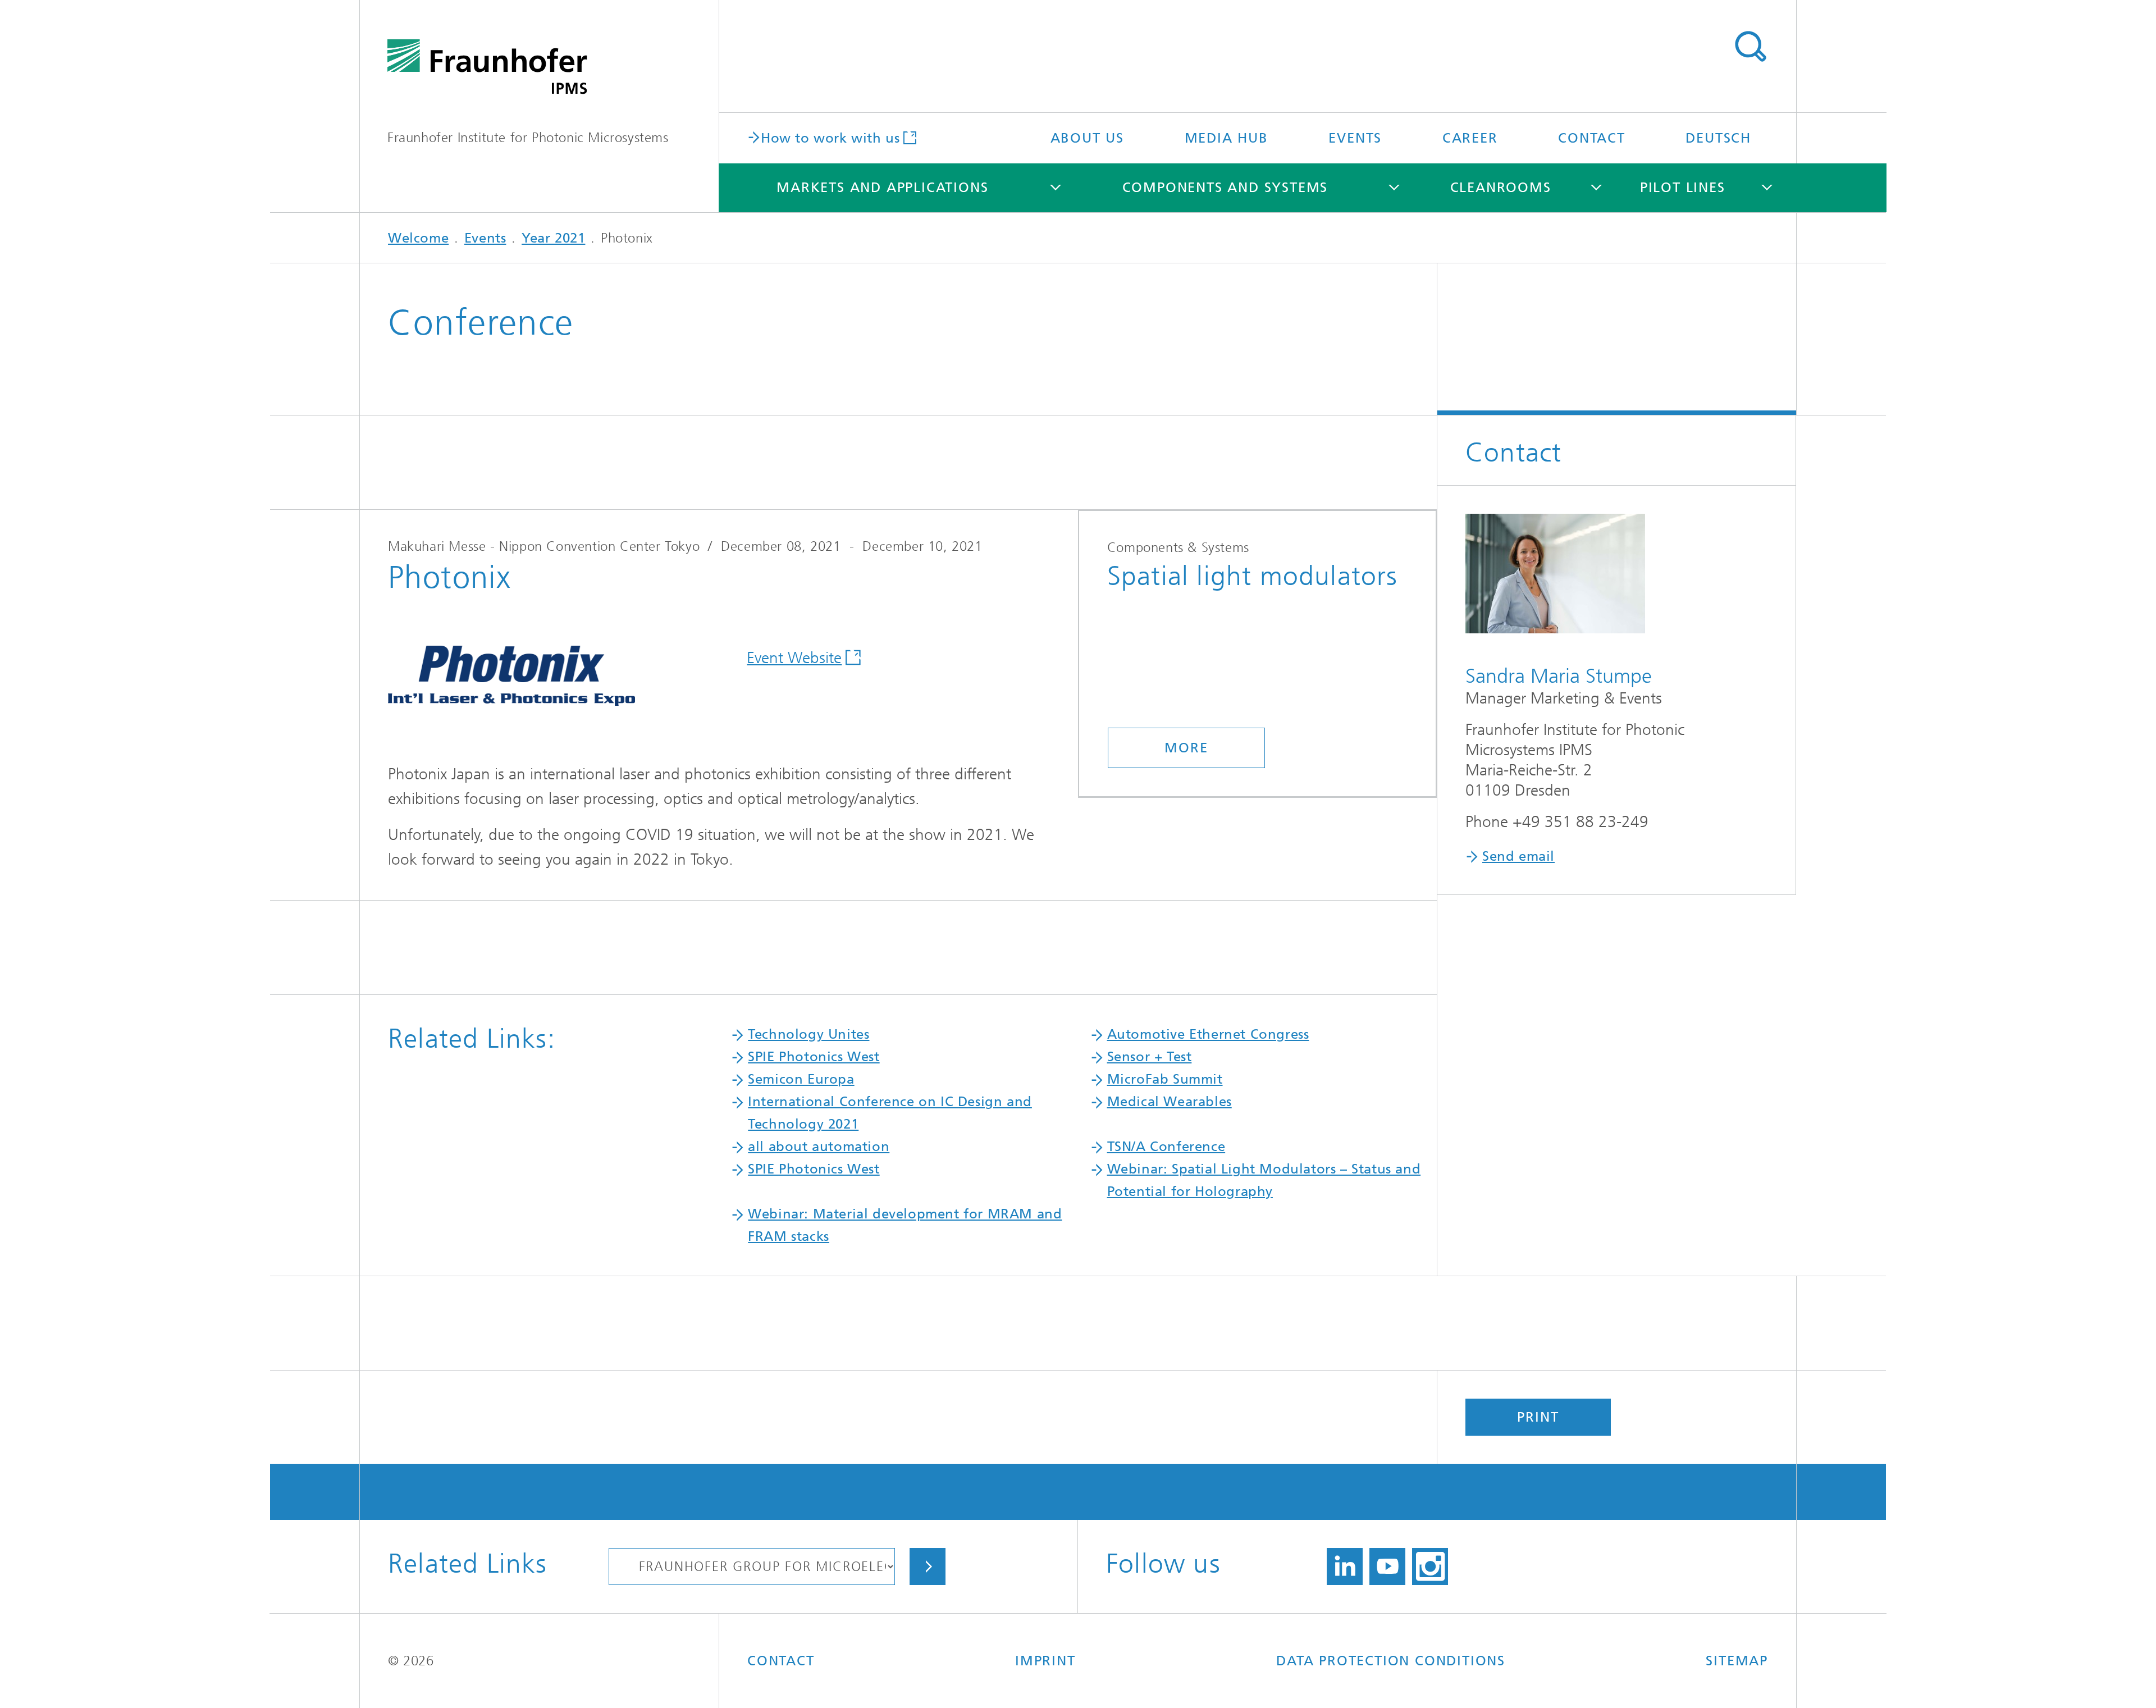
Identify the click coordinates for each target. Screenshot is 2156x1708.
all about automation (819, 1147)
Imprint (1045, 1661)
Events (1355, 138)
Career (1470, 138)
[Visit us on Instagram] (1430, 1567)
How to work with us (830, 137)
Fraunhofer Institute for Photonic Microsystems (528, 138)
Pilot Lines (1683, 188)
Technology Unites (808, 1034)
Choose (928, 1567)
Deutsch (1718, 138)
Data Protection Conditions (1391, 1661)
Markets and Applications (882, 188)
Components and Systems (1225, 188)
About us (1087, 138)
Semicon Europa (801, 1079)
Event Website (794, 658)
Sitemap (1737, 1661)
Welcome (418, 238)
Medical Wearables (1170, 1102)
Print (1538, 1417)
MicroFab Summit (1165, 1079)
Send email (1518, 856)
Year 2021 (553, 238)
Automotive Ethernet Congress (1208, 1034)
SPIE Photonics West (814, 1057)
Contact (1592, 138)
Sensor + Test (1150, 1057)
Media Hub (1227, 138)
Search (1750, 47)
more (1186, 748)
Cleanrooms (1501, 188)
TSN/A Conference (1166, 1147)
